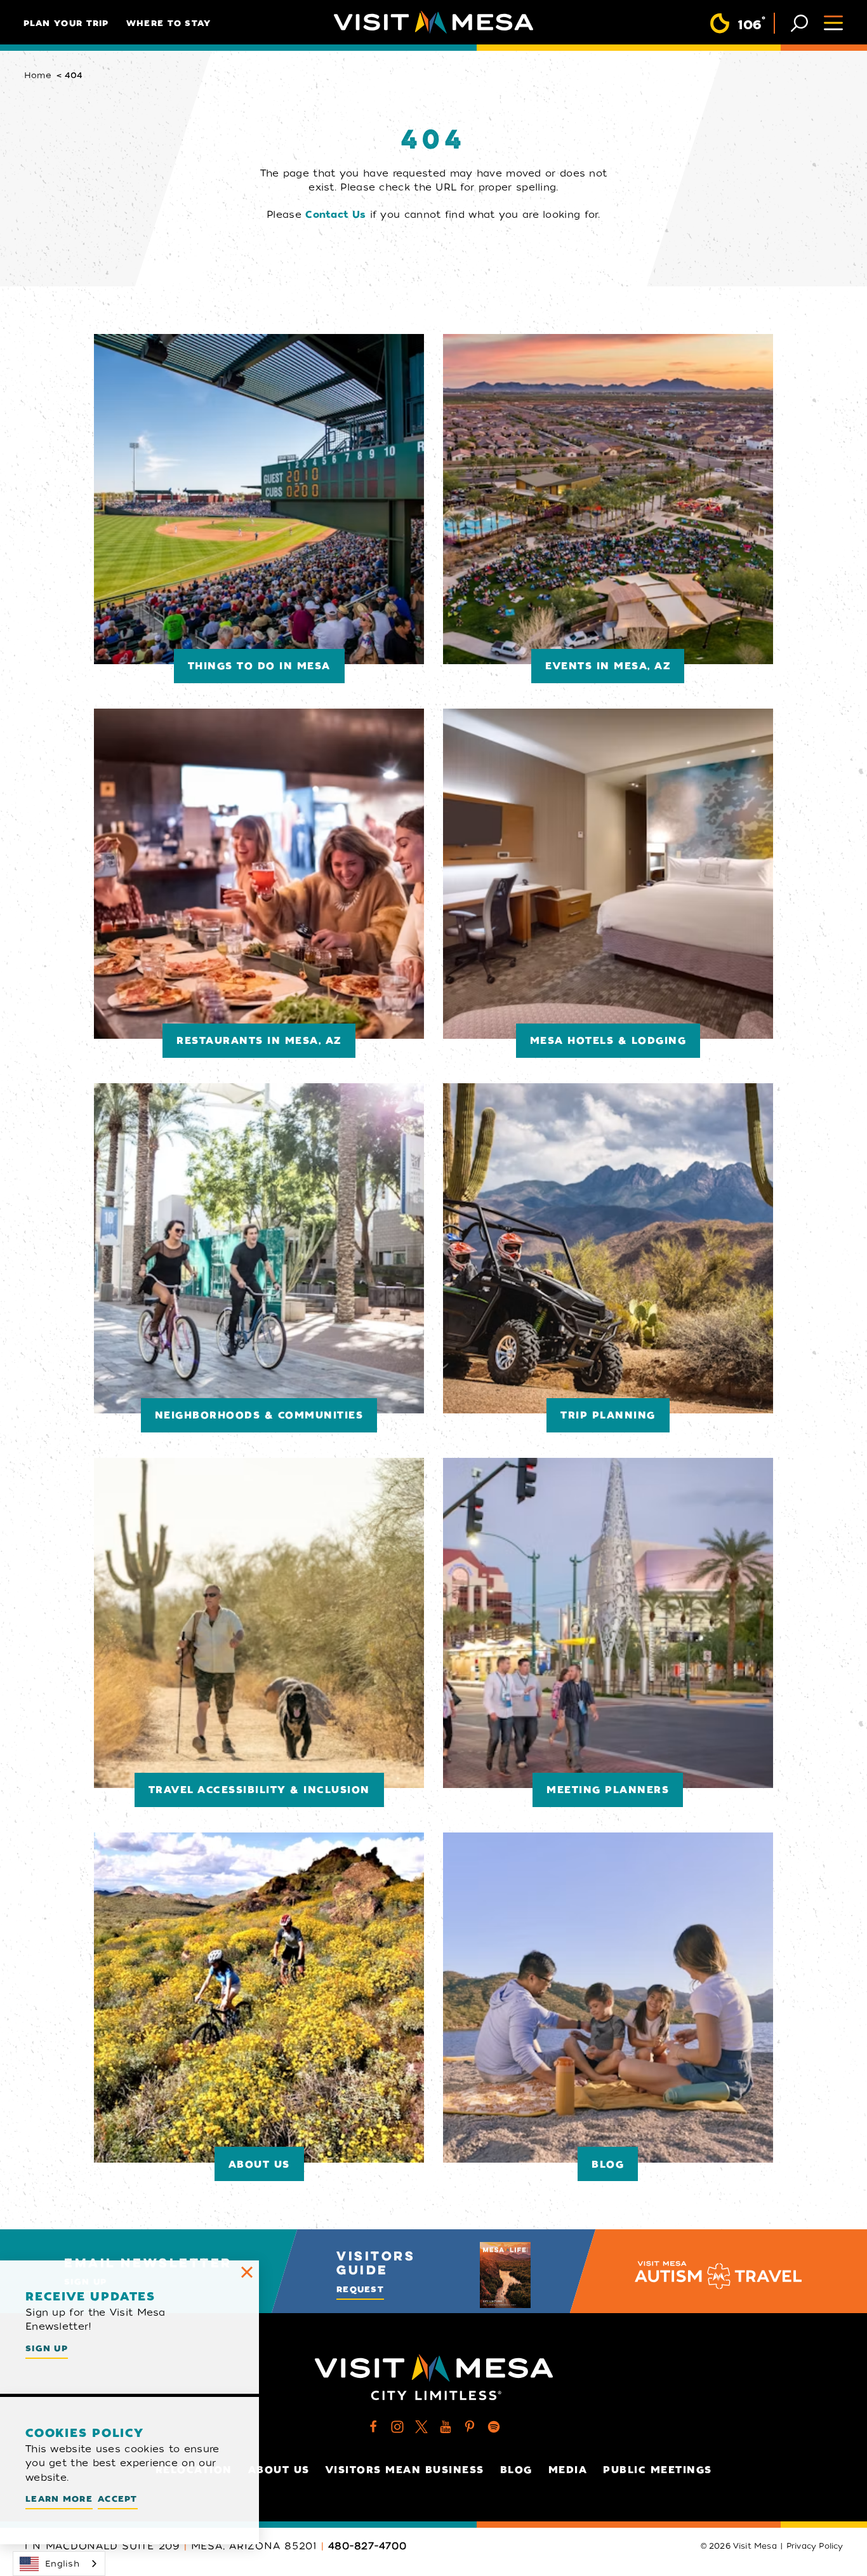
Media (568, 2470)
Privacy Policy (815, 2546)
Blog (516, 2470)
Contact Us (335, 215)
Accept (118, 2499)
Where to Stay (169, 23)
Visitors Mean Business (405, 2470)
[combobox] (59, 2564)
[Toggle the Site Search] (799, 22)
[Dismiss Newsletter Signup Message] (247, 2272)
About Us (279, 2470)
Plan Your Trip (66, 23)
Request (360, 2289)
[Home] (433, 22)
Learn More (59, 2499)
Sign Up (47, 2348)
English (62, 2564)
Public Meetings (658, 2470)
